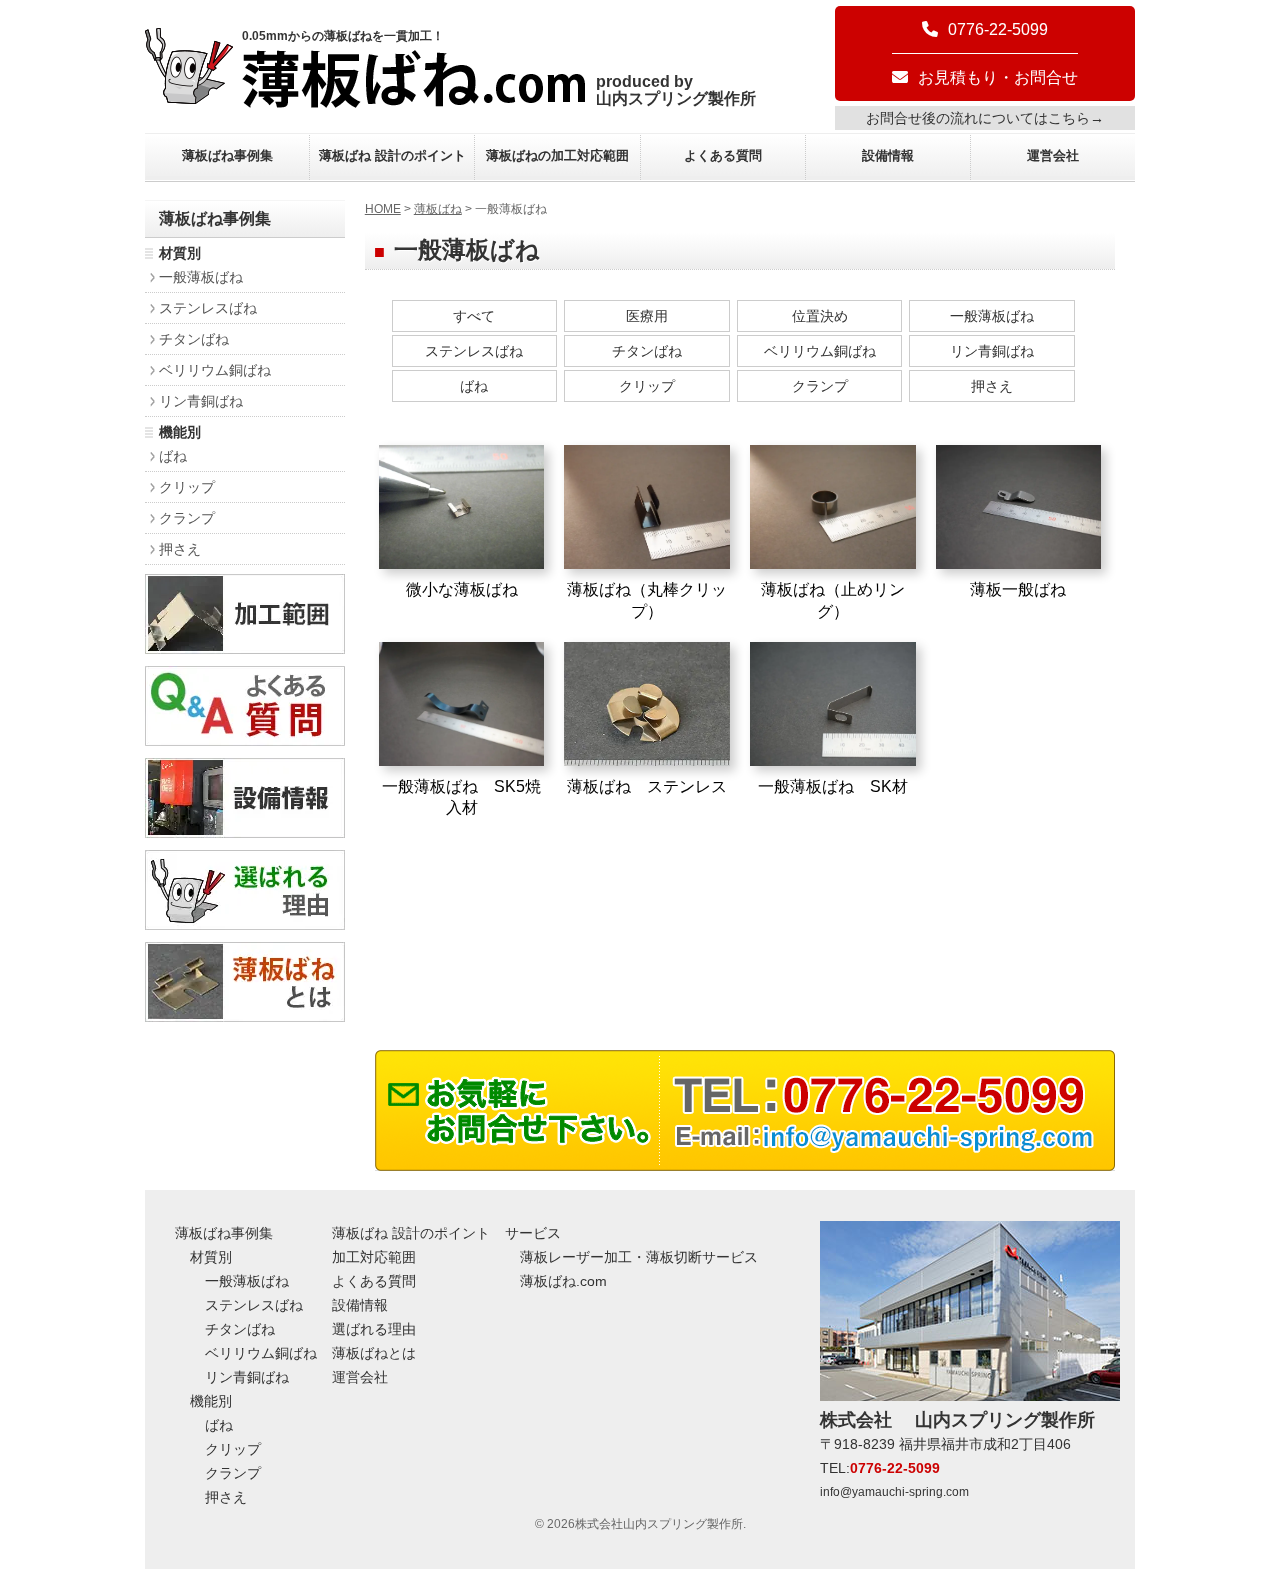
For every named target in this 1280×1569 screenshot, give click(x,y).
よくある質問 (723, 155)
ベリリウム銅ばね (820, 351)
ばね (474, 386)
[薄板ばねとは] (245, 1016)
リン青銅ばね (992, 351)
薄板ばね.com (563, 1281)
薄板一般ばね (1018, 589)
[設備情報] (245, 832)
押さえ (992, 386)
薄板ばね (438, 209)
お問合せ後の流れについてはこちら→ (985, 118)
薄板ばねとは (374, 1353)
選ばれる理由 (374, 1329)
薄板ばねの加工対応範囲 (557, 155)
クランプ (820, 386)
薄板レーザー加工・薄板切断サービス (639, 1257)
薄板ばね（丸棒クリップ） (647, 600)
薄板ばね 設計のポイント (392, 155)
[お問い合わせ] (745, 1165)
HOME (383, 209)
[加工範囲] (245, 648)
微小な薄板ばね (462, 589)
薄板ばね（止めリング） (833, 600)
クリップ (647, 386)
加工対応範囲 (374, 1257)
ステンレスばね (474, 351)
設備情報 (888, 155)
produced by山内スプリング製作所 (676, 90)
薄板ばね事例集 (227, 155)
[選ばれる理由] (245, 924)
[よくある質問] (245, 740)
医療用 (647, 316)
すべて (474, 316)
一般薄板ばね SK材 (833, 786)
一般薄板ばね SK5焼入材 (461, 797)
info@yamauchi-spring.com (894, 1492)
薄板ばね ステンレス (647, 786)
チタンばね (647, 351)
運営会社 (1053, 155)
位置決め (820, 316)
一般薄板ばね (992, 316)
